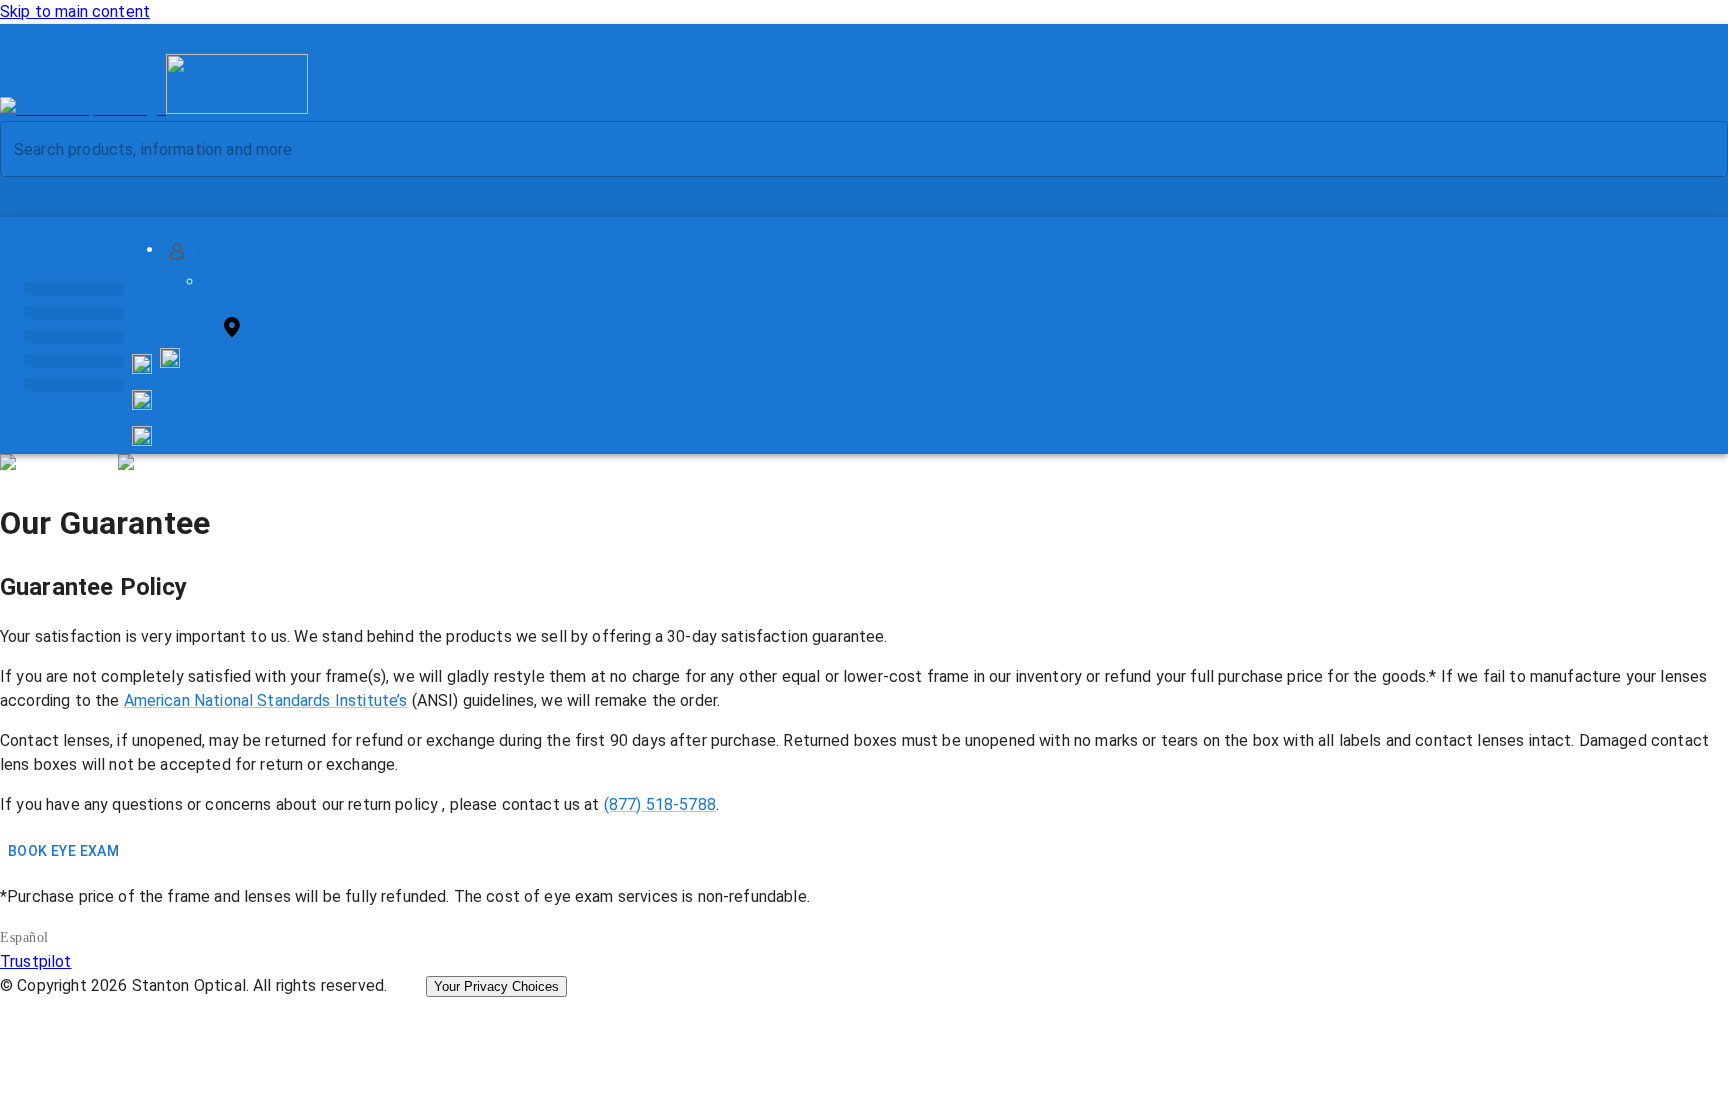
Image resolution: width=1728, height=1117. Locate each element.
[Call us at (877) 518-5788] (170, 362)
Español (24, 937)
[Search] (1697, 149)
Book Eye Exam (63, 851)
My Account (240, 251)
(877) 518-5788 (660, 804)
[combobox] (847, 149)
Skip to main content (75, 11)
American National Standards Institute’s (266, 700)
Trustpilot (36, 961)
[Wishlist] (142, 400)
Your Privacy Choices (496, 986)
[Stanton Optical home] (154, 108)
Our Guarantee (105, 523)
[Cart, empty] (142, 436)
